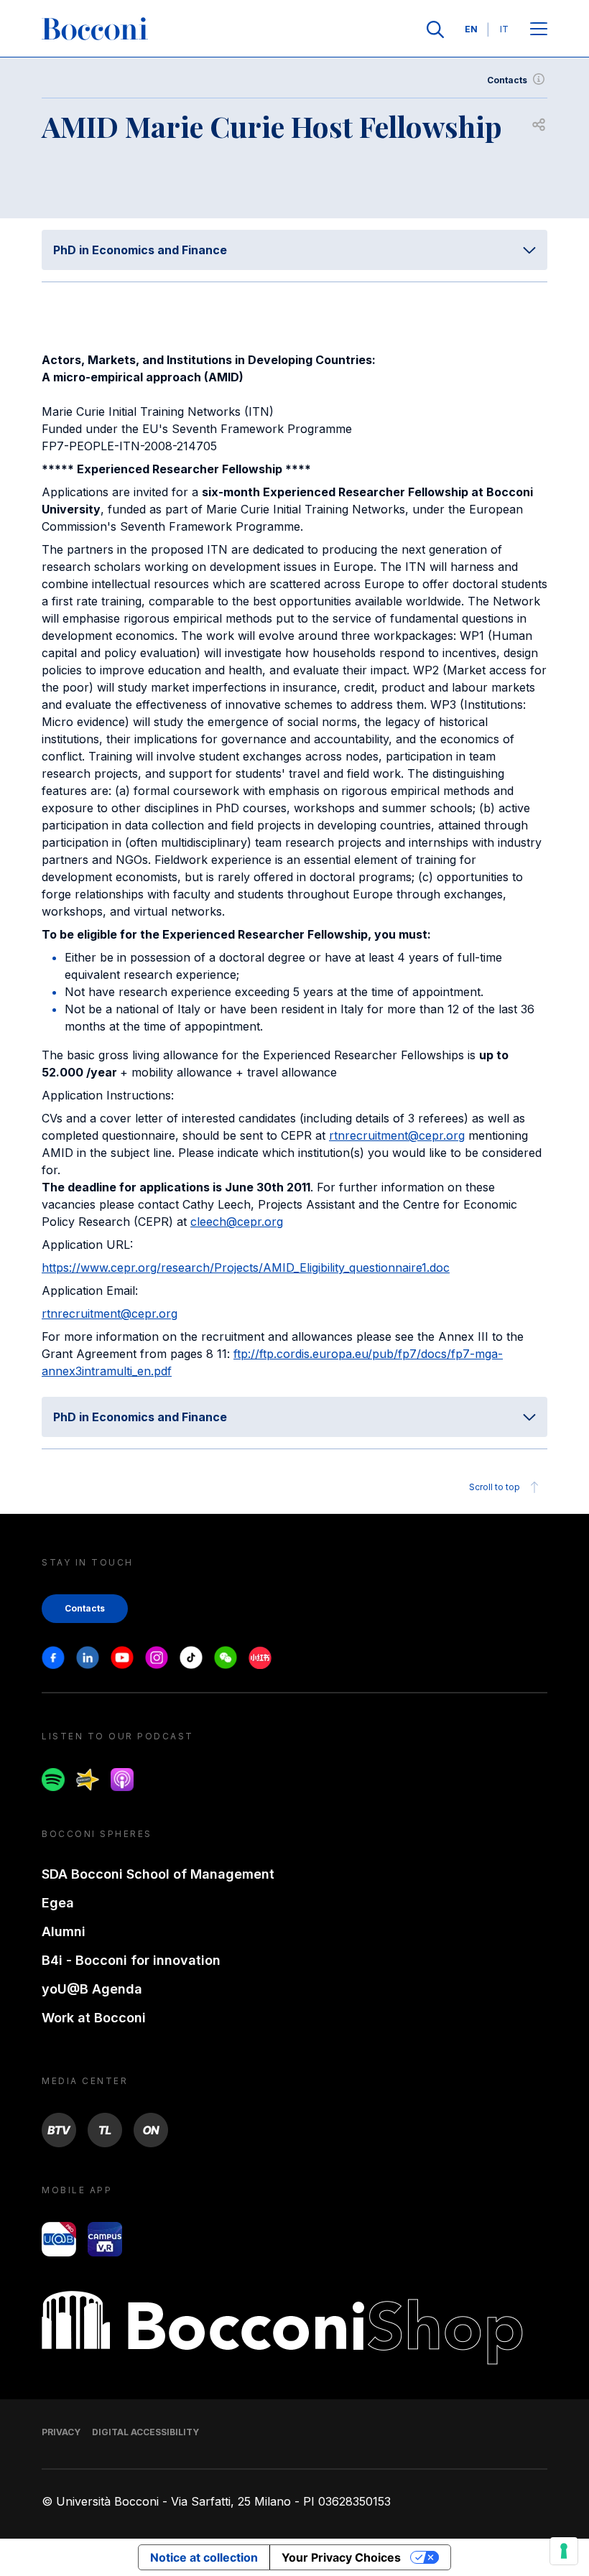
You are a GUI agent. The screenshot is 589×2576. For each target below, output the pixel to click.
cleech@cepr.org (237, 1222)
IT (504, 29)
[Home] (95, 29)
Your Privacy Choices (341, 2557)
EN (471, 29)
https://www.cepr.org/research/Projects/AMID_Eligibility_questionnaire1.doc (246, 1268)
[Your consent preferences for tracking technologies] (564, 2551)
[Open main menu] (539, 30)
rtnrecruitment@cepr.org (397, 1135)
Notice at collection (204, 2557)
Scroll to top (495, 1487)
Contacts (507, 80)
